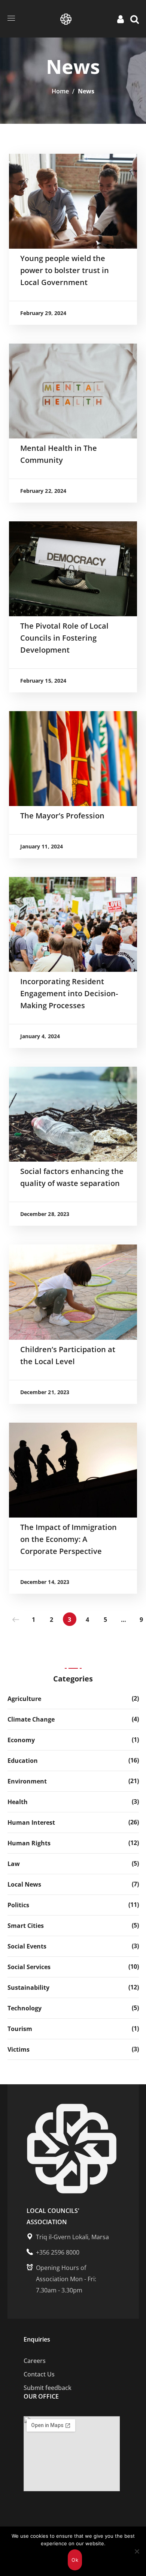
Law (14, 1864)
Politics (18, 1905)
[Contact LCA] (72, 2374)
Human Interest (31, 1822)
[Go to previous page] (16, 1619)
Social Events (27, 1946)
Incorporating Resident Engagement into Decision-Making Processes (69, 993)
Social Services (29, 1967)
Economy (21, 1740)
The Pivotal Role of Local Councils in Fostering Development (64, 638)
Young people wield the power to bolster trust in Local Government (65, 270)
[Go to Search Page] (135, 19)
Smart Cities (26, 1926)
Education (23, 1761)
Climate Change (31, 1719)
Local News (24, 1884)
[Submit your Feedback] (72, 2361)
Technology (25, 2008)
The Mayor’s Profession (62, 816)
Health (18, 1802)
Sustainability (28, 1988)
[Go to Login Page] (122, 19)
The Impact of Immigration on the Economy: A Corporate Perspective (69, 1539)
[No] (137, 2551)
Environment (27, 1781)
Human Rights (29, 1843)
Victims (19, 2049)
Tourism (20, 2029)
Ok (75, 2560)
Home (60, 91)
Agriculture (24, 1699)
